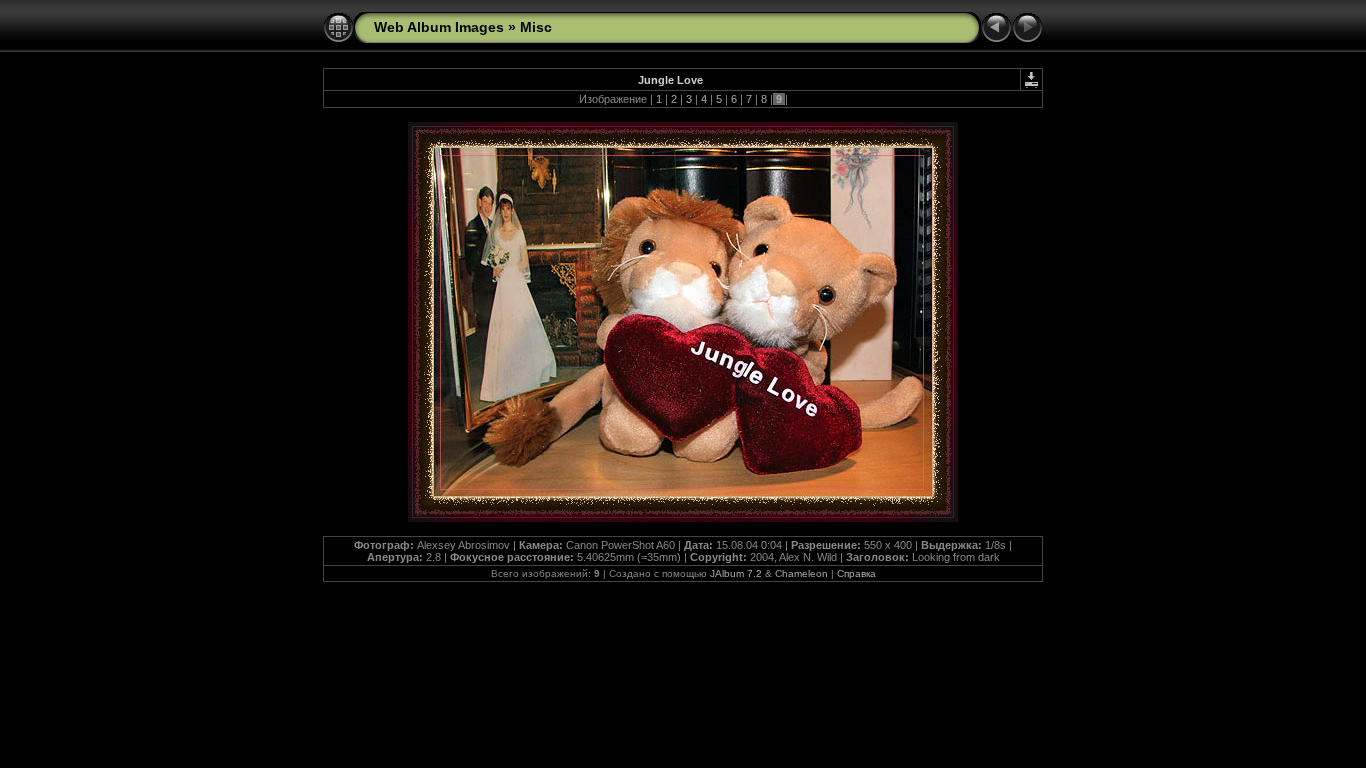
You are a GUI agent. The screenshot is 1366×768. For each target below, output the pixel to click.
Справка (856, 573)
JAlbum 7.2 (736, 573)
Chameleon (801, 573)
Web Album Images (439, 27)
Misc (536, 27)
